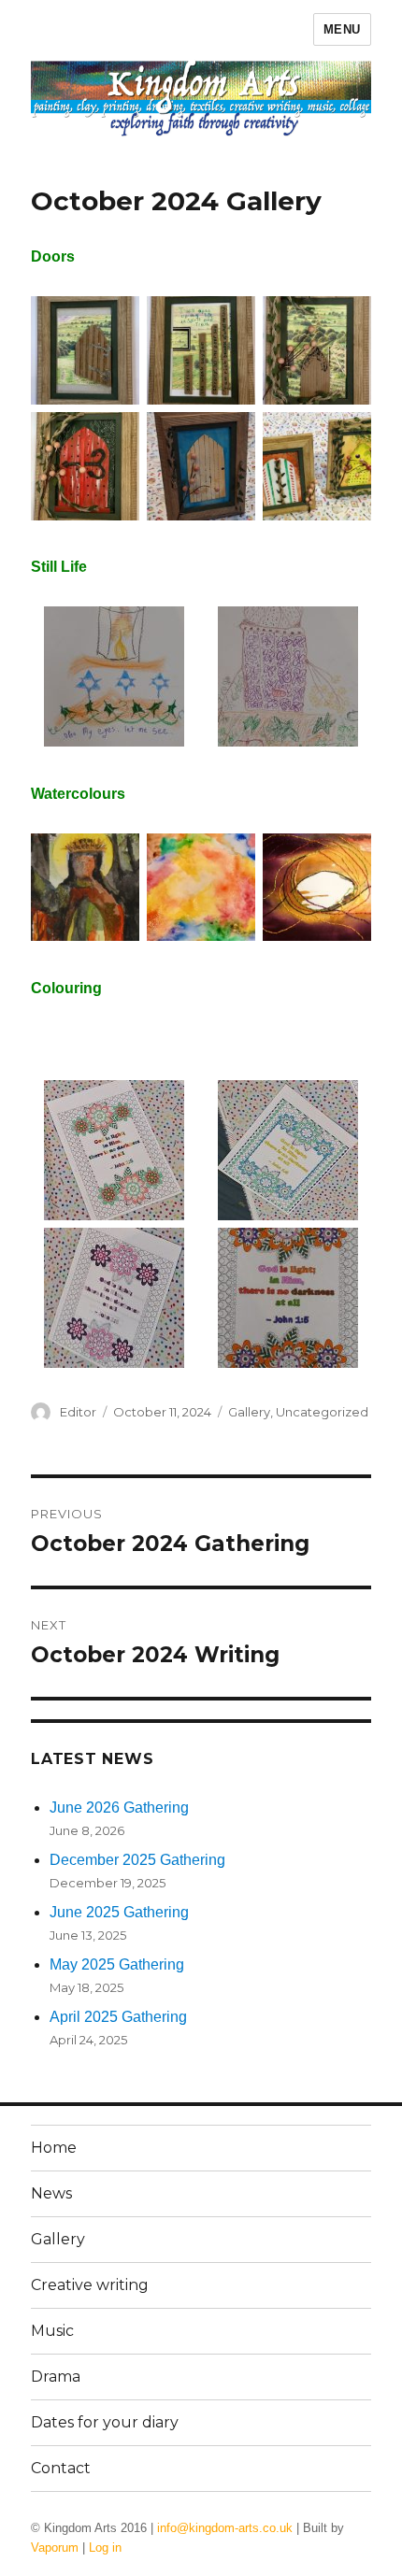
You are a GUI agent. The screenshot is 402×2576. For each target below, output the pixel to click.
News (51, 2193)
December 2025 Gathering (137, 1860)
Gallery (249, 1412)
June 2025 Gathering (119, 1912)
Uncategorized (322, 1412)
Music (52, 2331)
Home (54, 2148)
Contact (61, 2468)
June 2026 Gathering (119, 1807)
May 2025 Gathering (117, 1964)
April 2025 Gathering (118, 2017)
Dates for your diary (105, 2422)
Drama (56, 2377)
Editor (78, 1412)
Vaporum (55, 2548)
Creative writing (90, 2285)
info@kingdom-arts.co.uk (225, 2528)
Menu (342, 29)
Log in (105, 2548)
